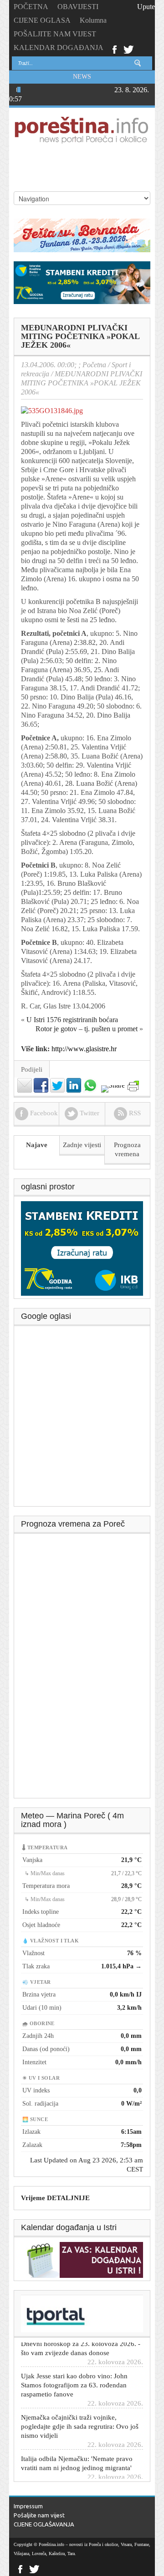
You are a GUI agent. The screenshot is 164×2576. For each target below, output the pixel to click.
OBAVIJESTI (78, 7)
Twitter (128, 49)
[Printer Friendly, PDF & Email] (133, 1086)
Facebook (114, 49)
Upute (146, 7)
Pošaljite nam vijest (39, 2515)
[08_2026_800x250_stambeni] (82, 282)
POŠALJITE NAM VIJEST (55, 34)
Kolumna (93, 20)
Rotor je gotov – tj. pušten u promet (87, 1029)
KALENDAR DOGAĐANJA (59, 47)
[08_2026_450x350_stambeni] (82, 1248)
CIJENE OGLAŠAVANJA (44, 2524)
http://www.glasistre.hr (84, 1049)
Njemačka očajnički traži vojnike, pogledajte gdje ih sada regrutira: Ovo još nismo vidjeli (80, 2413)
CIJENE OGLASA (42, 20)
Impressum (28, 2506)
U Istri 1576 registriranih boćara (72, 1020)
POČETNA (31, 7)
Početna (94, 365)
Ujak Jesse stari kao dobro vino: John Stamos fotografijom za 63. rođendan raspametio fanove (74, 2372)
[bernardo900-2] (82, 235)
